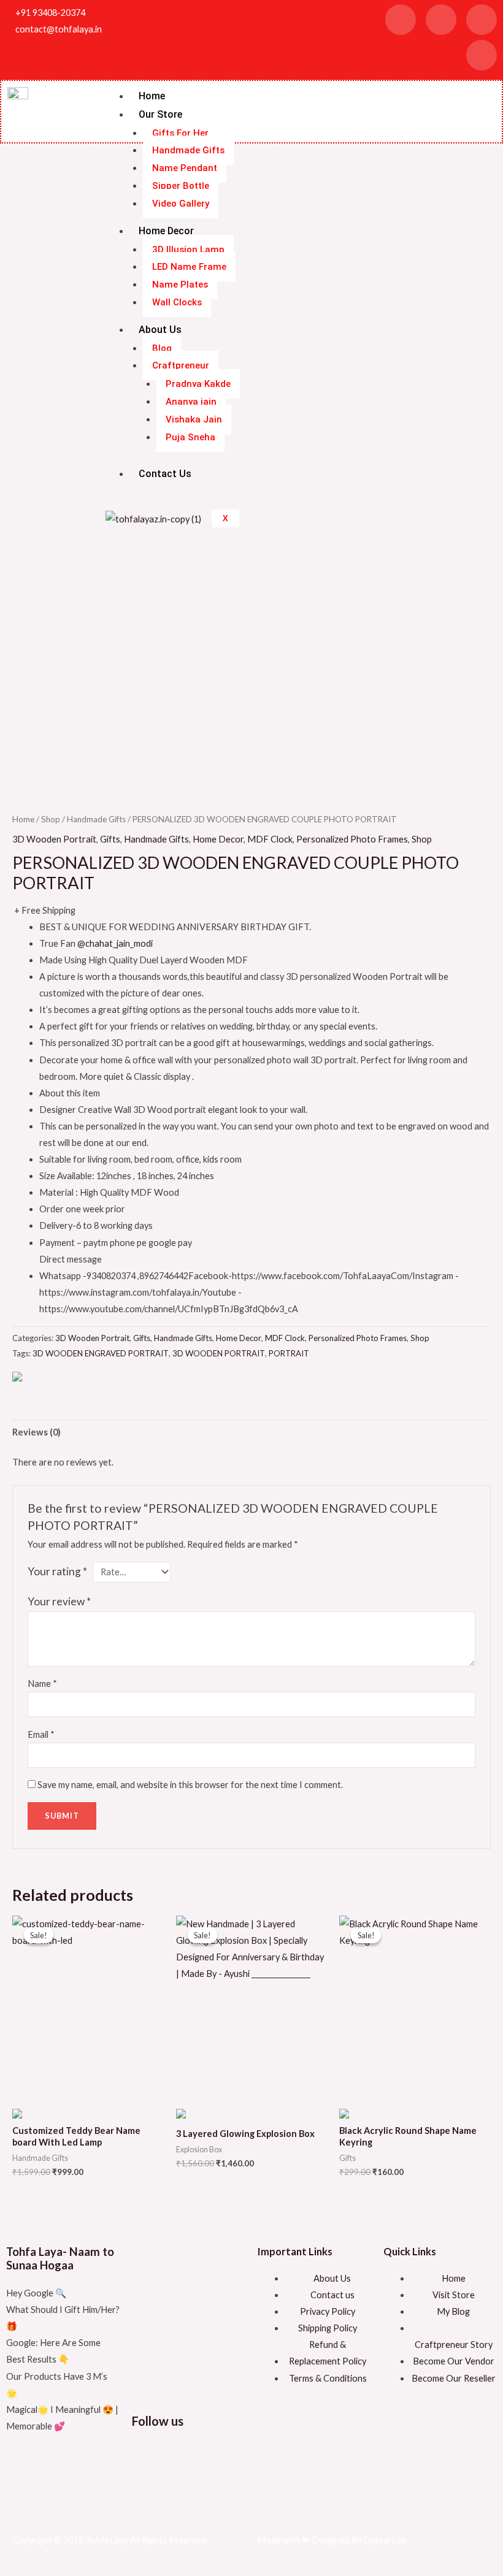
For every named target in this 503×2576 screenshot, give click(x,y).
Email (41, 1734)
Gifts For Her (180, 133)
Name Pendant (185, 168)
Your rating (57, 1571)
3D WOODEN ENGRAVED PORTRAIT (101, 1353)
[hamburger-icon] (482, 92)
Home (152, 96)
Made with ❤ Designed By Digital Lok (332, 2540)
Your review (59, 1601)
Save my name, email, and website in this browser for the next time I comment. (190, 1785)
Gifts (110, 839)
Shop (51, 819)
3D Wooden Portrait (54, 839)
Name (42, 1684)
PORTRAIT (289, 1353)
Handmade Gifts (188, 150)
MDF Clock (270, 839)
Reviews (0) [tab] (36, 1432)
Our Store (160, 114)
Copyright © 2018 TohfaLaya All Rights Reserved (109, 2540)
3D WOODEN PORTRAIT (219, 1353)
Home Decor (218, 839)
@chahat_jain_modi (115, 943)
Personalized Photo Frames (352, 839)
